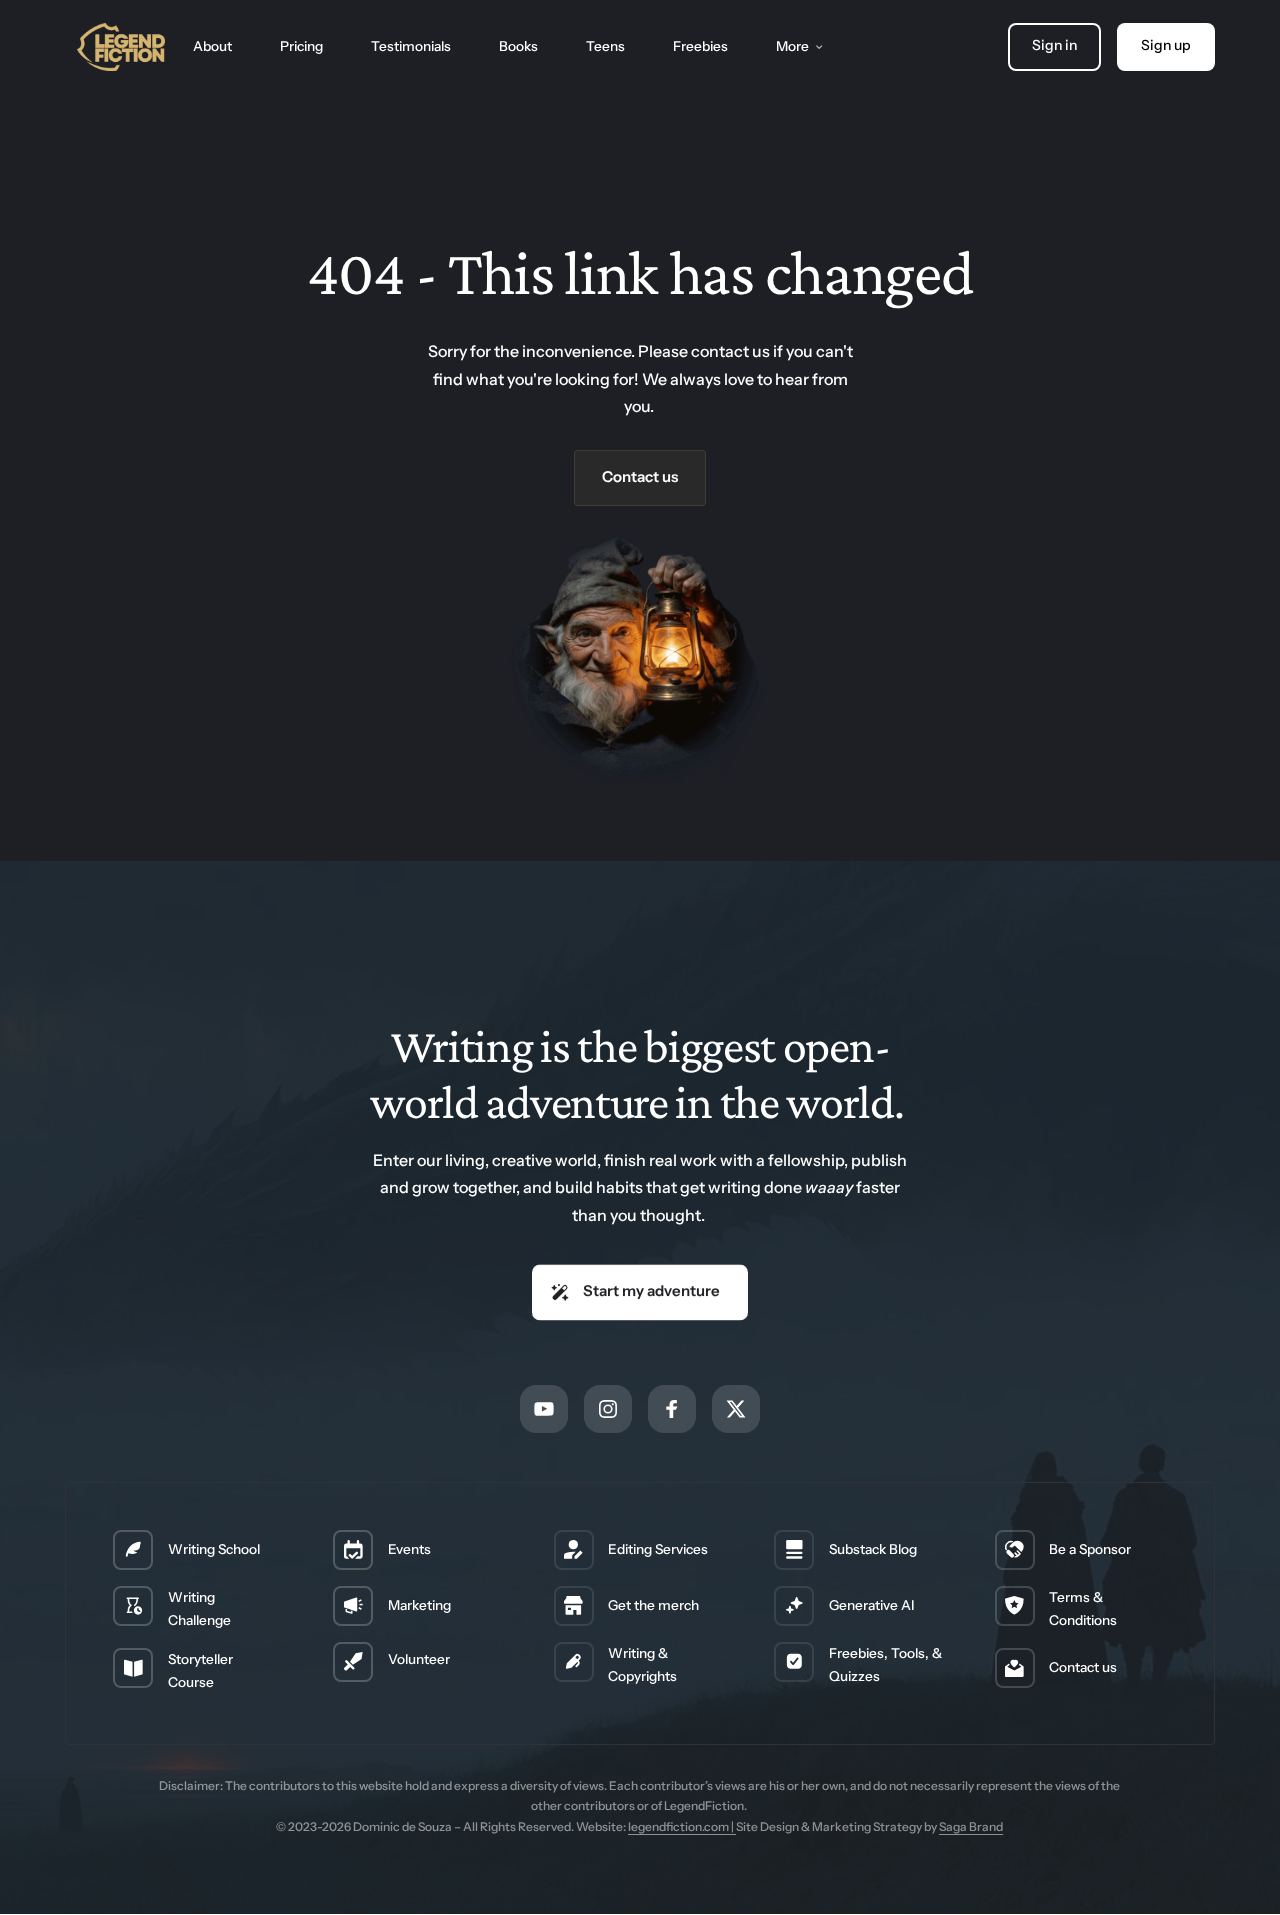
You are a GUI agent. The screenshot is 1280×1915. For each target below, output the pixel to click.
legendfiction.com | (682, 1826)
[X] (736, 1409)
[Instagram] (608, 1409)
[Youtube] (544, 1409)
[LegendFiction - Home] (121, 46)
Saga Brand (971, 1826)
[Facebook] (672, 1409)
